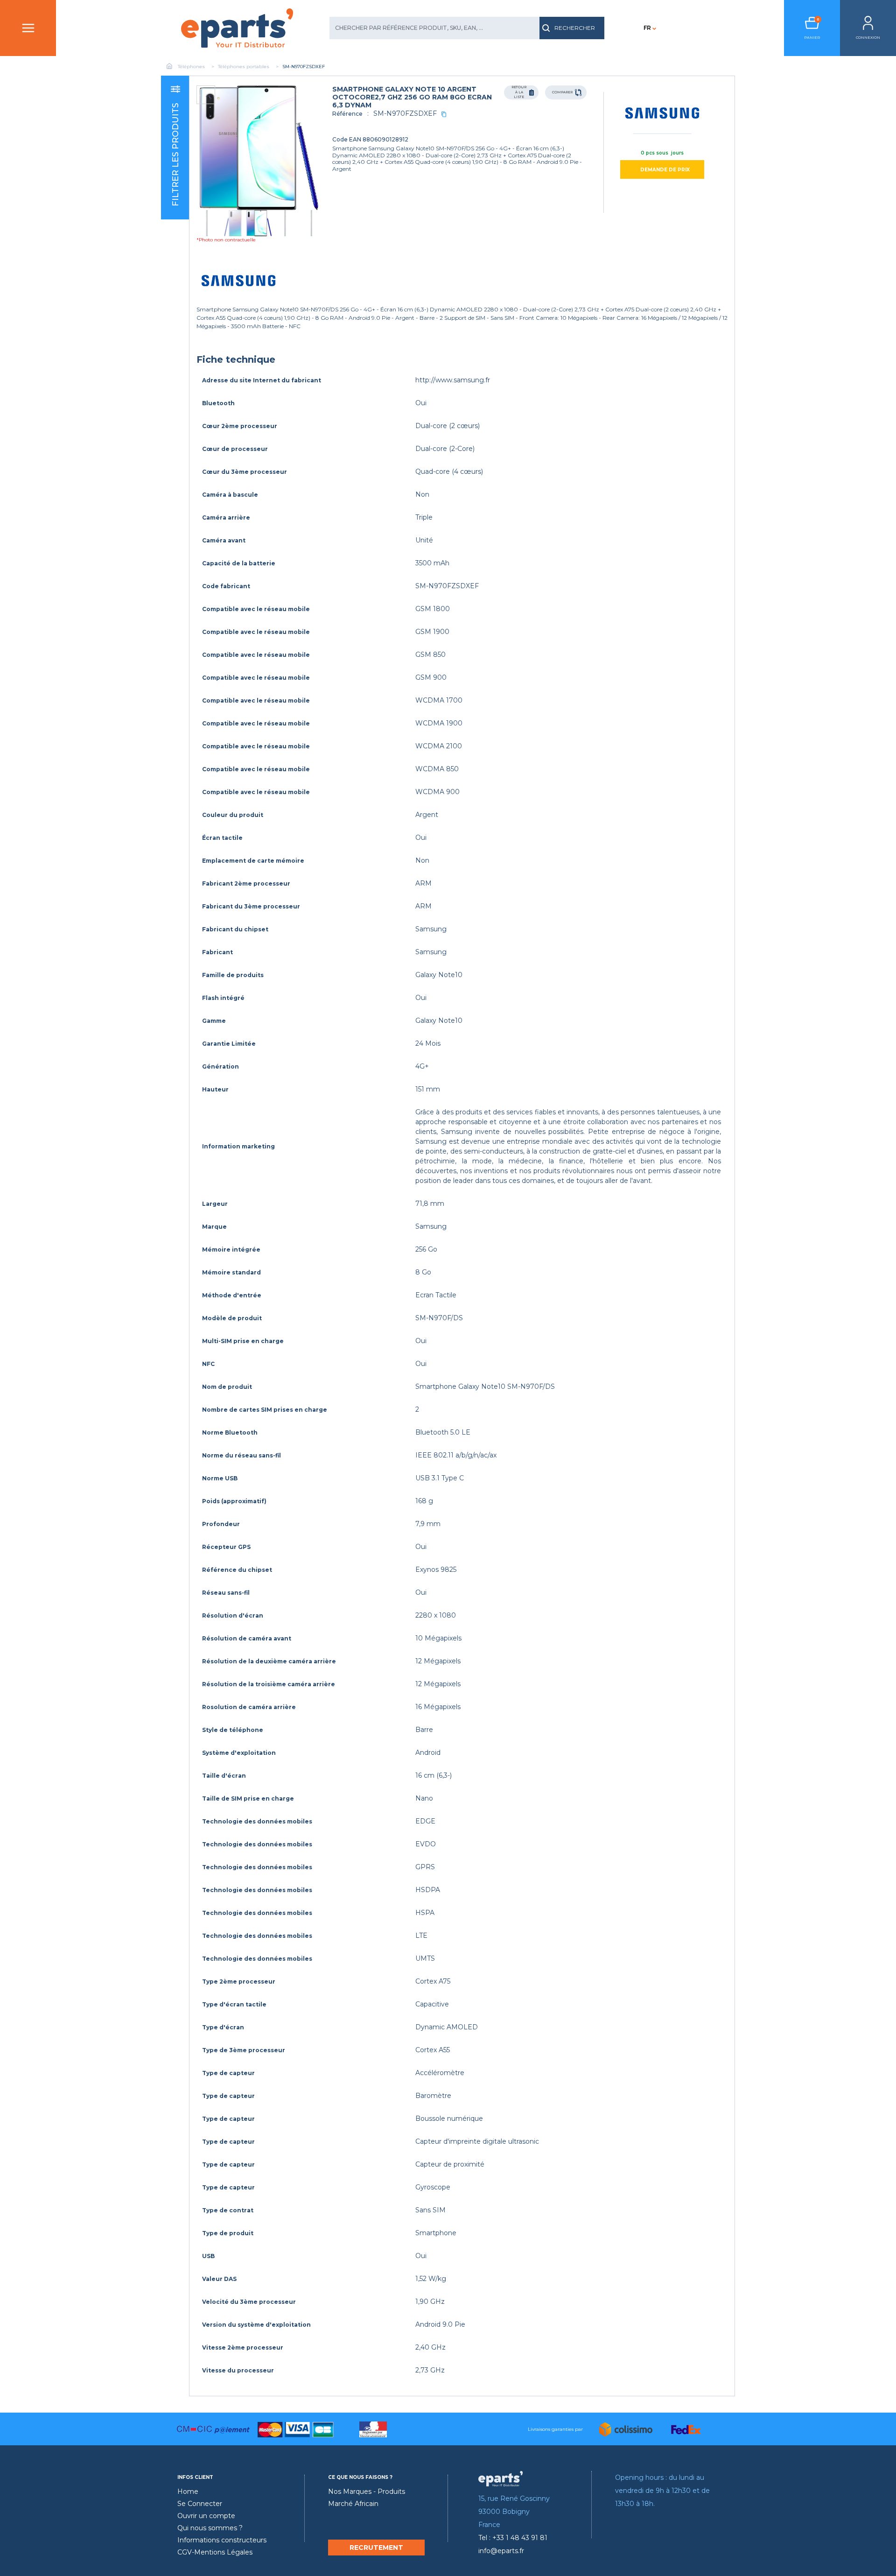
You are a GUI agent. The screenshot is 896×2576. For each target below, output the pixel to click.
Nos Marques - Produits (367, 2492)
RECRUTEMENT (376, 2548)
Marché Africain (353, 2504)
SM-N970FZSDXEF (405, 113)
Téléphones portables (244, 67)
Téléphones (191, 67)
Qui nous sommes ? (210, 2528)
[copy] (444, 114)
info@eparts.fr (501, 2551)
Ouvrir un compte (206, 2516)
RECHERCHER (575, 28)
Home (188, 2492)
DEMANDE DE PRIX (665, 170)
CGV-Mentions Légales (215, 2552)
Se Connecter (200, 2504)
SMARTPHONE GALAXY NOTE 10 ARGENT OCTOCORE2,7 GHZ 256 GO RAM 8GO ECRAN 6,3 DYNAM (412, 97)
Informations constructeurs (222, 2540)
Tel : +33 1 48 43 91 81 (513, 2538)
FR (647, 28)
